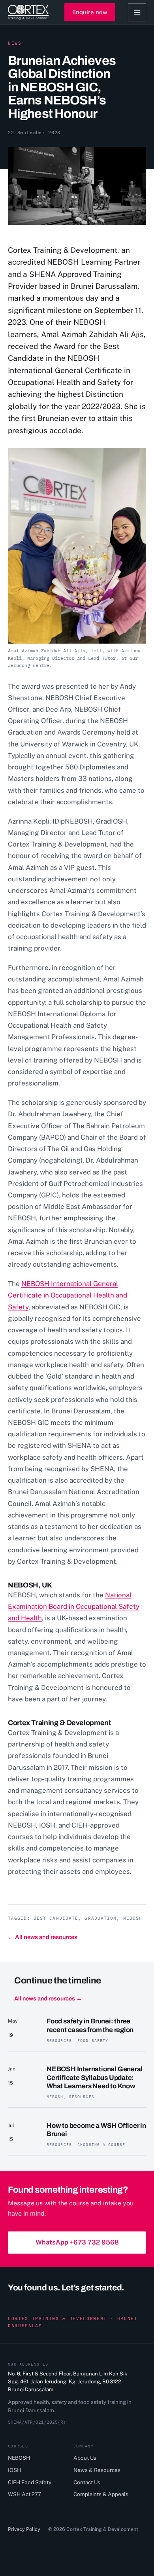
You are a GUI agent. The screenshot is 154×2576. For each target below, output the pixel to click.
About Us (85, 2458)
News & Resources (97, 2470)
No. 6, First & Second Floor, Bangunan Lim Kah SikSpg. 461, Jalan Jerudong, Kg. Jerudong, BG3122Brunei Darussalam (68, 2382)
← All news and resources (43, 1937)
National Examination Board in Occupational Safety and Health (74, 1606)
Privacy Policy (24, 2529)
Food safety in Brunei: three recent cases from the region (90, 2025)
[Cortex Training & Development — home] (28, 12)
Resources (59, 2041)
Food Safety (93, 2041)
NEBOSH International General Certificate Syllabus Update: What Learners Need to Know (95, 2078)
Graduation (100, 1918)
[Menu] (137, 12)
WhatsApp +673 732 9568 (77, 2242)
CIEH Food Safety (30, 2482)
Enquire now (90, 12)
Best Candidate (56, 1918)
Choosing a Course (101, 2145)
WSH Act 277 (24, 2494)
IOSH (14, 2470)
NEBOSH (133, 1918)
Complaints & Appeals (101, 2494)
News (15, 43)
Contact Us (87, 2482)
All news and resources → (48, 1998)
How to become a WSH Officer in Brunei (96, 2130)
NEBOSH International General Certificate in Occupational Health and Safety (68, 1295)
